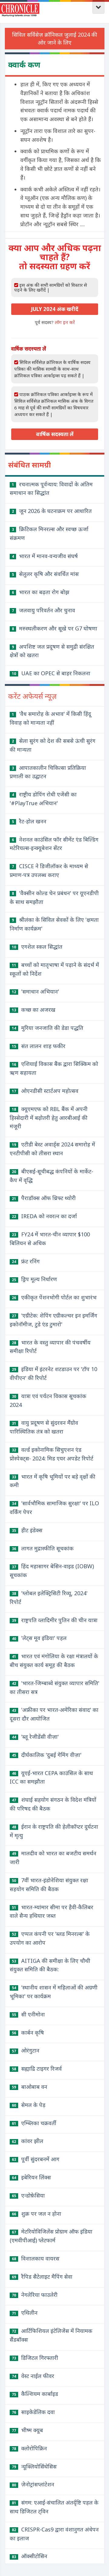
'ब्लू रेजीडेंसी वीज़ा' (35, 1737)
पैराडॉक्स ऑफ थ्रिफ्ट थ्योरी (44, 1198)
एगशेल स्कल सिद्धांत (37, 947)
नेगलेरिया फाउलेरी (35, 2295)
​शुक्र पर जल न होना (36, 2214)
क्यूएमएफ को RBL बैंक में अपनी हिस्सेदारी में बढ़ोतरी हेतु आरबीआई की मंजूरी (49, 1118)
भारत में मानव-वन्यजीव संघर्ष (45, 556)
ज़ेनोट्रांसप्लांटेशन (33, 2484)
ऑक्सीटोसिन (30, 2556)
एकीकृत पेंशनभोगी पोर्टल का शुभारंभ (54, 1297)
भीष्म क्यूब (27, 2430)
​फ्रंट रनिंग (26, 1261)
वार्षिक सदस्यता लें (55, 434)
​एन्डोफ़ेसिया (28, 2195)
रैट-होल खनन (29, 821)
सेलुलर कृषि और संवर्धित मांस (45, 574)
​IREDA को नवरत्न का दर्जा (44, 1216)
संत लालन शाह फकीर (39, 1046)
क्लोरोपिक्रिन (29, 2448)
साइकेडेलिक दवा (33, 2412)
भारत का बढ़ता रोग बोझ (41, 592)
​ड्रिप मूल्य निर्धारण (34, 1279)
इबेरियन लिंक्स (31, 2177)
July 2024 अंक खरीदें (55, 309)
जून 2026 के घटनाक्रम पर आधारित (52, 511)
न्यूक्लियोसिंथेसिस (34, 2466)
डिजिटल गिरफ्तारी (35, 2358)
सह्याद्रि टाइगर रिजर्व (37, 2068)
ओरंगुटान (26, 2050)
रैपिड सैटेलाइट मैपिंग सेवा (42, 2277)
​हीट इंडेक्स (27, 1530)
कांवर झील (28, 2141)
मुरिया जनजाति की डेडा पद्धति (48, 1028)
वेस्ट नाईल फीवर (33, 2376)
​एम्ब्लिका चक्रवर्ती (34, 2123)
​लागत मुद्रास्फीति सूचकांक (43, 1548)
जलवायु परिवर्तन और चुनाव (43, 610)
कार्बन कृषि (28, 2032)
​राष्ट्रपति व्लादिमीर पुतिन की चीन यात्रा (55, 1620)
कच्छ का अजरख (34, 1010)
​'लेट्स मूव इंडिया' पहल (39, 1638)
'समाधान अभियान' (35, 991)
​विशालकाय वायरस (36, 2258)
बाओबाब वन (30, 2087)
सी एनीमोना (28, 2014)
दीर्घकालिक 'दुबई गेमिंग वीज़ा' (47, 1755)
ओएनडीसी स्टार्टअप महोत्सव (45, 1091)
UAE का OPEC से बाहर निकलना (51, 673)
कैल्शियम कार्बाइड (35, 2394)
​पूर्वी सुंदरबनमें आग (36, 2159)
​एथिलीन (25, 2313)
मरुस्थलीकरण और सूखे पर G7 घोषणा (54, 628)
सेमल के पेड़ (29, 2105)
